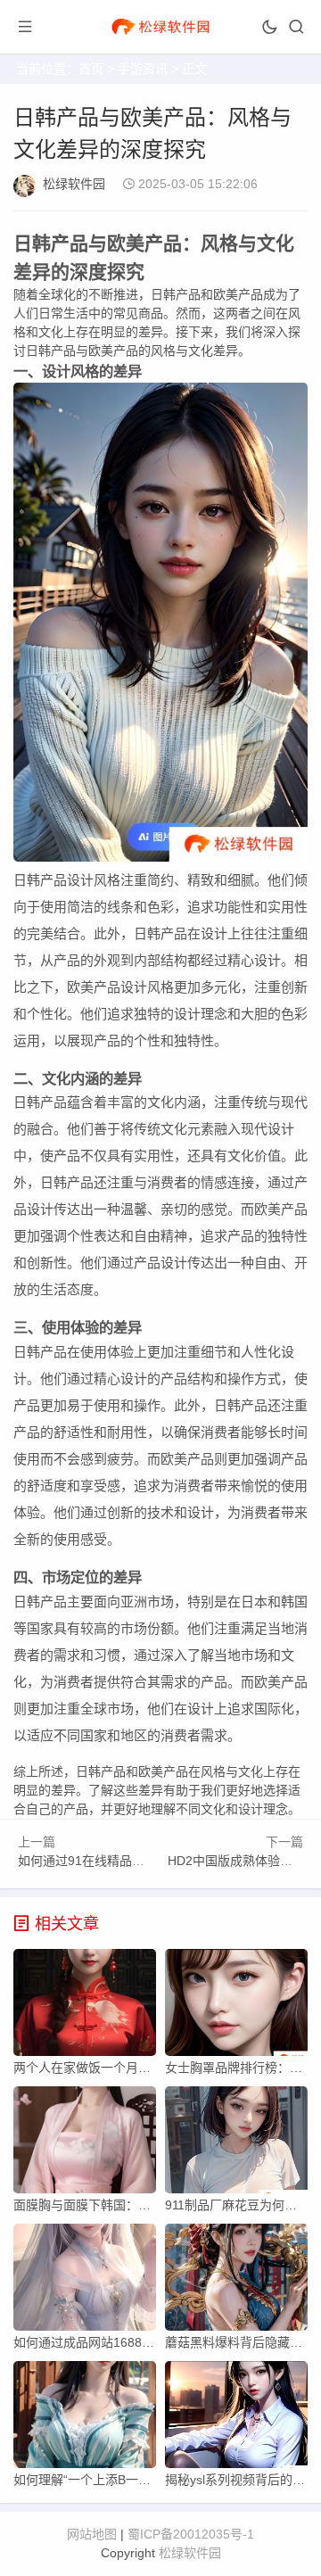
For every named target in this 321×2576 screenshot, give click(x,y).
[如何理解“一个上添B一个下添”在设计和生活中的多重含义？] (85, 2419)
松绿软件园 (74, 184)
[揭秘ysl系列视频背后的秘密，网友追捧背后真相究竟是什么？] (236, 2419)
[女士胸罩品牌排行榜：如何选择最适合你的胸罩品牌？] (236, 2007)
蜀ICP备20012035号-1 (191, 2534)
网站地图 (92, 2534)
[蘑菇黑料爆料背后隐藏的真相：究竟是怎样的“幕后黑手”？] (236, 2282)
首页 (91, 69)
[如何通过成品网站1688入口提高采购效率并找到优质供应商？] (85, 2282)
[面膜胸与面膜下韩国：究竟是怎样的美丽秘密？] (85, 2144)
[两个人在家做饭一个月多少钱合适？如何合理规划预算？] (85, 2007)
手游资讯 (143, 69)
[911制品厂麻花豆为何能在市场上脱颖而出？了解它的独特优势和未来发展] (236, 2144)
